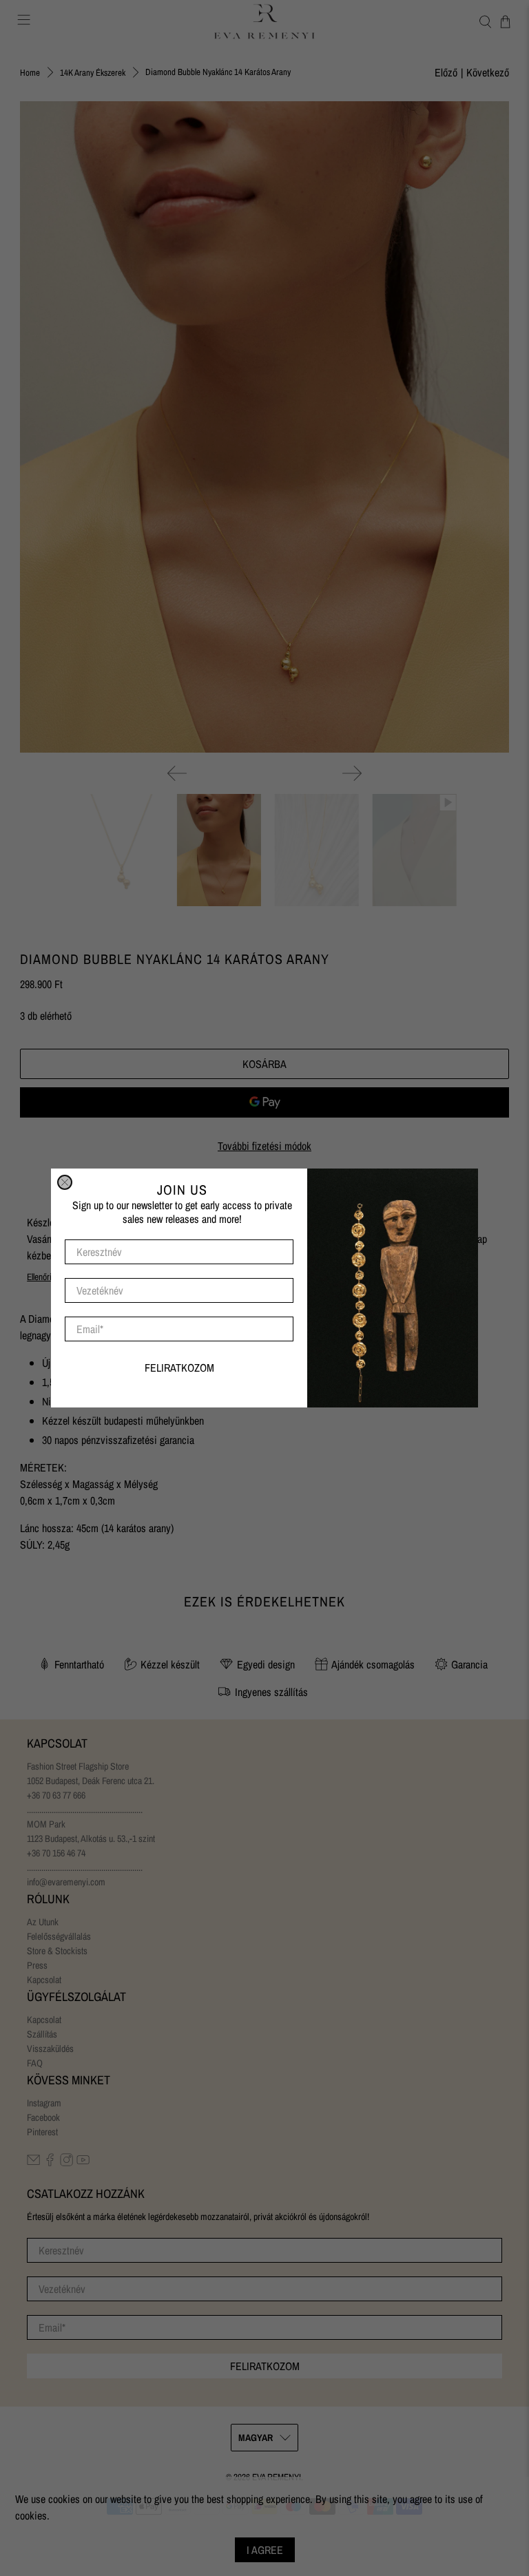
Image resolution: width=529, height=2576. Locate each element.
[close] (65, 1182)
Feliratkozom (179, 1368)
